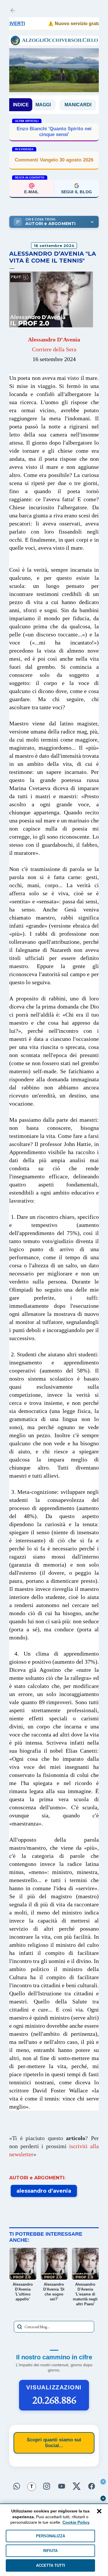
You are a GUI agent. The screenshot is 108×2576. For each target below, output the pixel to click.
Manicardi (59, 105)
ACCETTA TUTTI (51, 2565)
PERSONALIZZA (51, 2536)
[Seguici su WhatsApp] (17, 2487)
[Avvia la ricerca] (20, 2327)
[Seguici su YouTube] (62, 2487)
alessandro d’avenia (44, 2191)
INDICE (21, 105)
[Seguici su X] (77, 2487)
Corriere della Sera (54, 349)
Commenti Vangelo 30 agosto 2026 (54, 160)
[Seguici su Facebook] (92, 2487)
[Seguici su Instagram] (47, 2487)
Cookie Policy (76, 2522)
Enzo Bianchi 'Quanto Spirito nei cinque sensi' (54, 132)
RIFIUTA (50, 2551)
